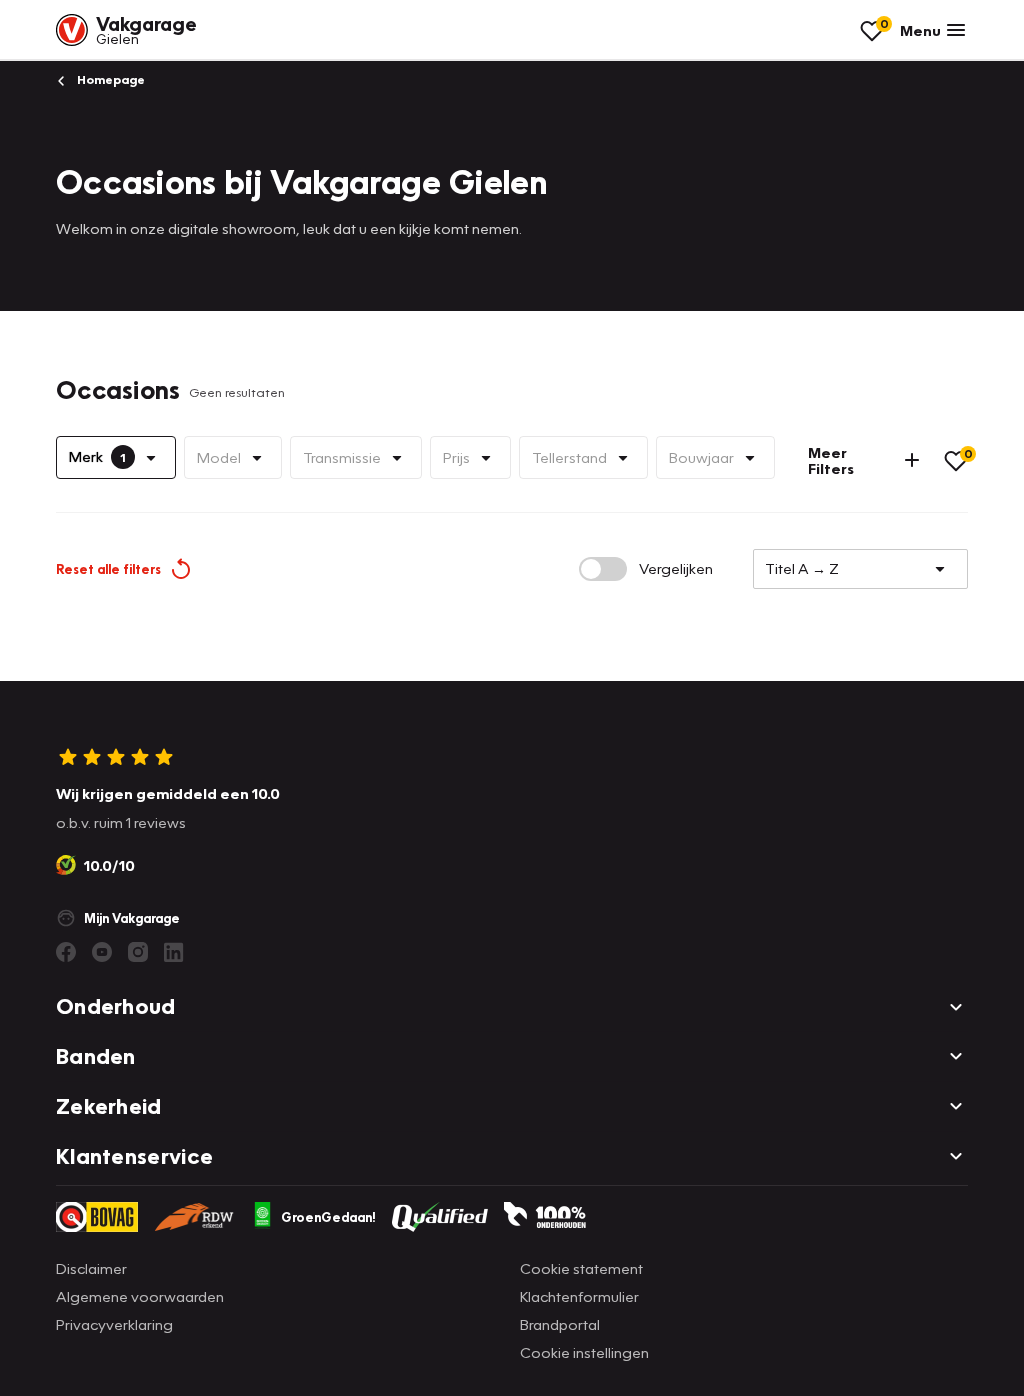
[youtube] (102, 952)
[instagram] (138, 952)
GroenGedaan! (328, 1217)
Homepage (109, 79)
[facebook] (66, 952)
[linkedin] (174, 952)
